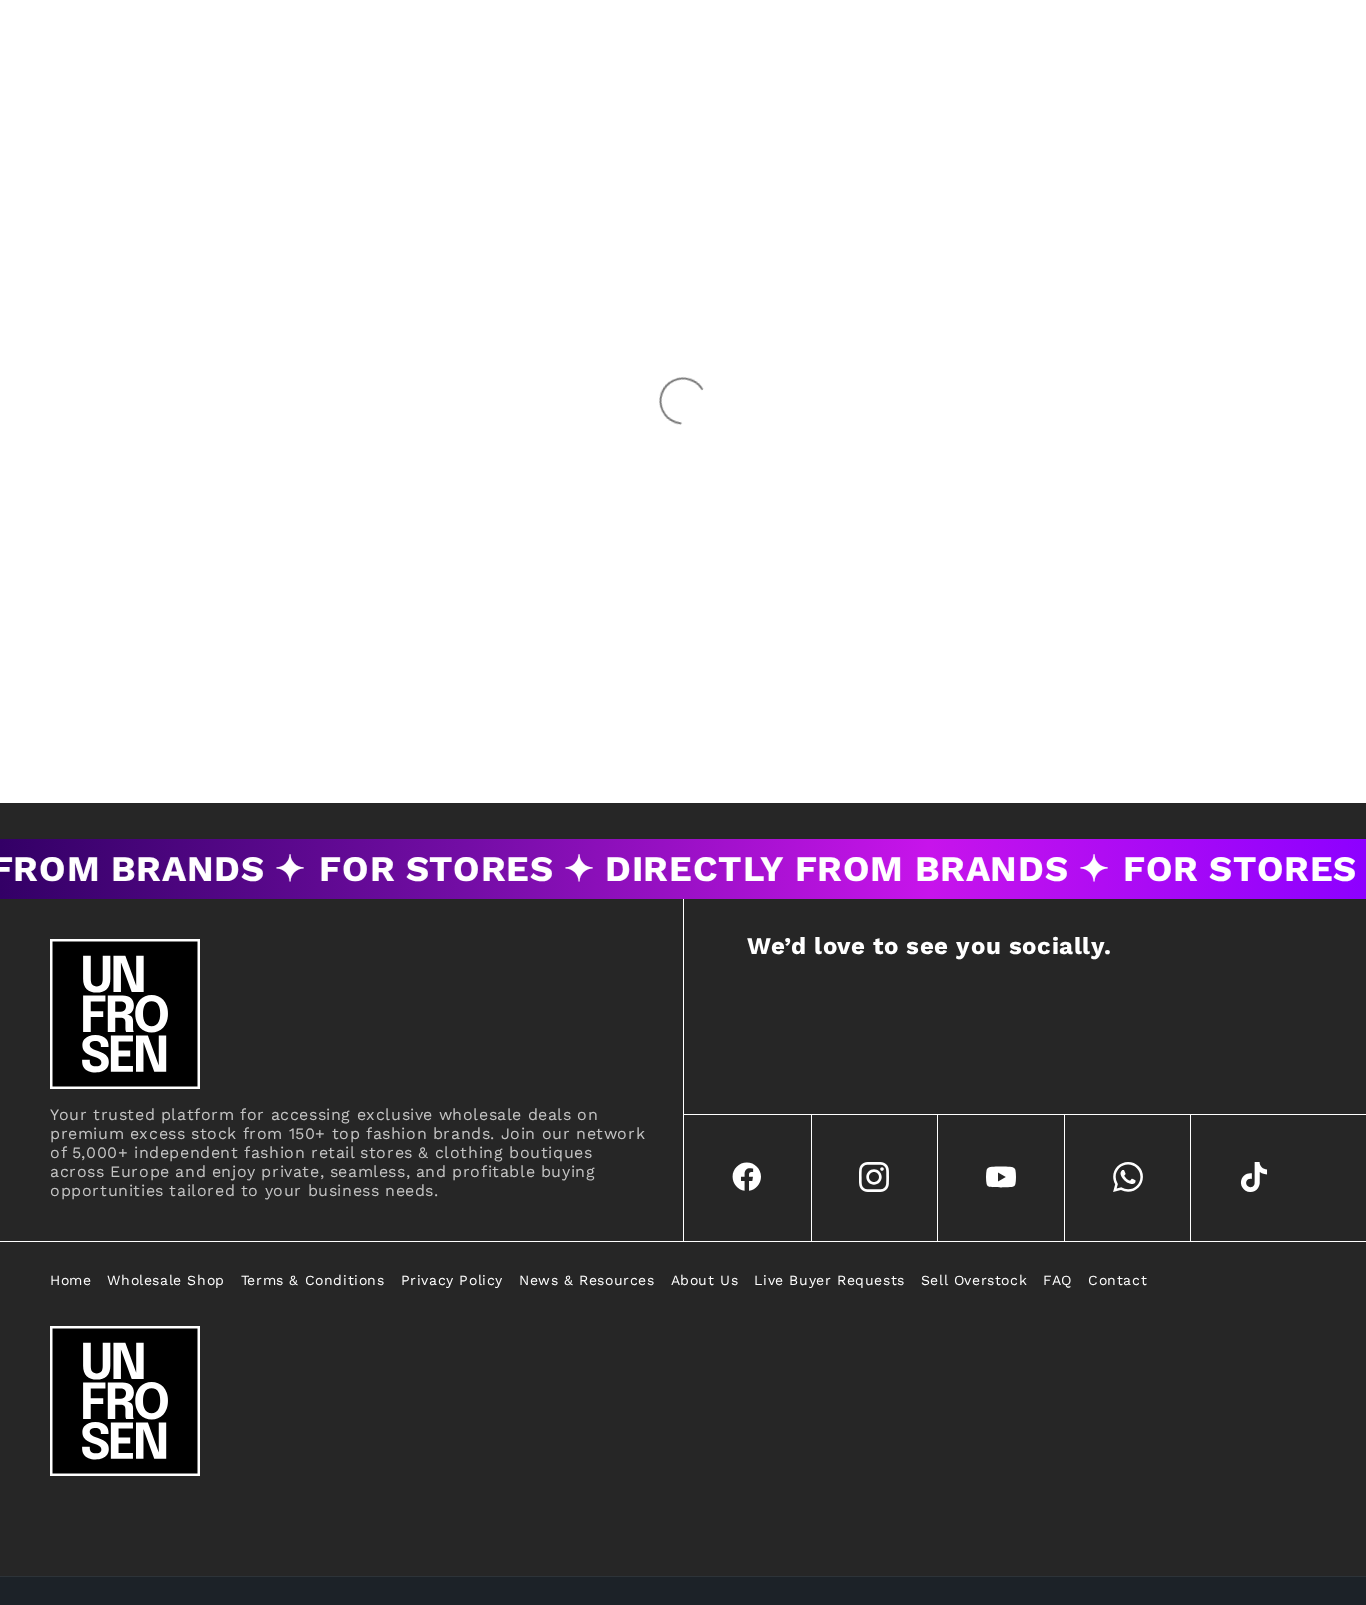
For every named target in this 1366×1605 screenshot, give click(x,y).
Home (70, 1280)
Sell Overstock (974, 1280)
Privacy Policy (452, 1280)
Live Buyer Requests (829, 1280)
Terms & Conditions (313, 1280)
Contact (1117, 1280)
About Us (705, 1280)
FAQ (1057, 1280)
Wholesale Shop (165, 1280)
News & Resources (587, 1280)
